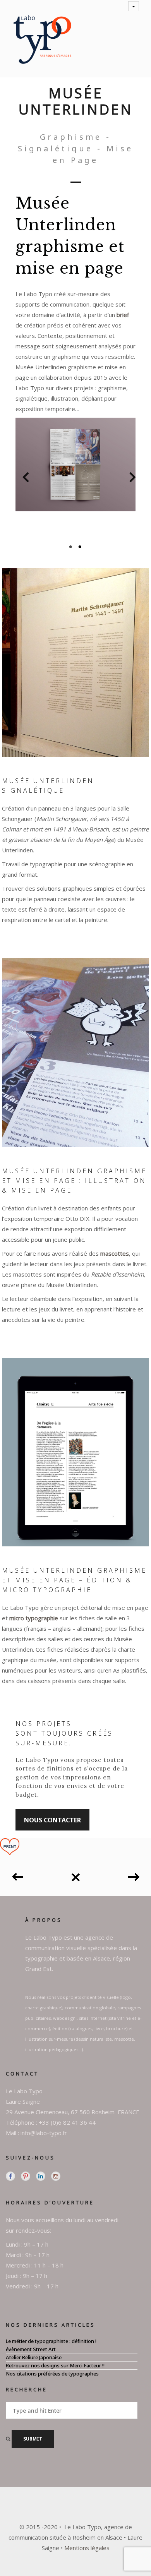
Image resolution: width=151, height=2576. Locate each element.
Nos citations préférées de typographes (52, 2374)
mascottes (115, 1253)
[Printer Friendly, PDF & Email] (10, 1846)
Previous (22, 479)
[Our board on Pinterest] (26, 2176)
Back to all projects (75, 1874)
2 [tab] (80, 547)
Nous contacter (52, 1820)
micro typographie (34, 1618)
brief (123, 315)
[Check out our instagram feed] (56, 2176)
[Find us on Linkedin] (41, 2176)
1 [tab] (71, 547)
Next (129, 479)
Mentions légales (87, 2548)
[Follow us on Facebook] (10, 2176)
